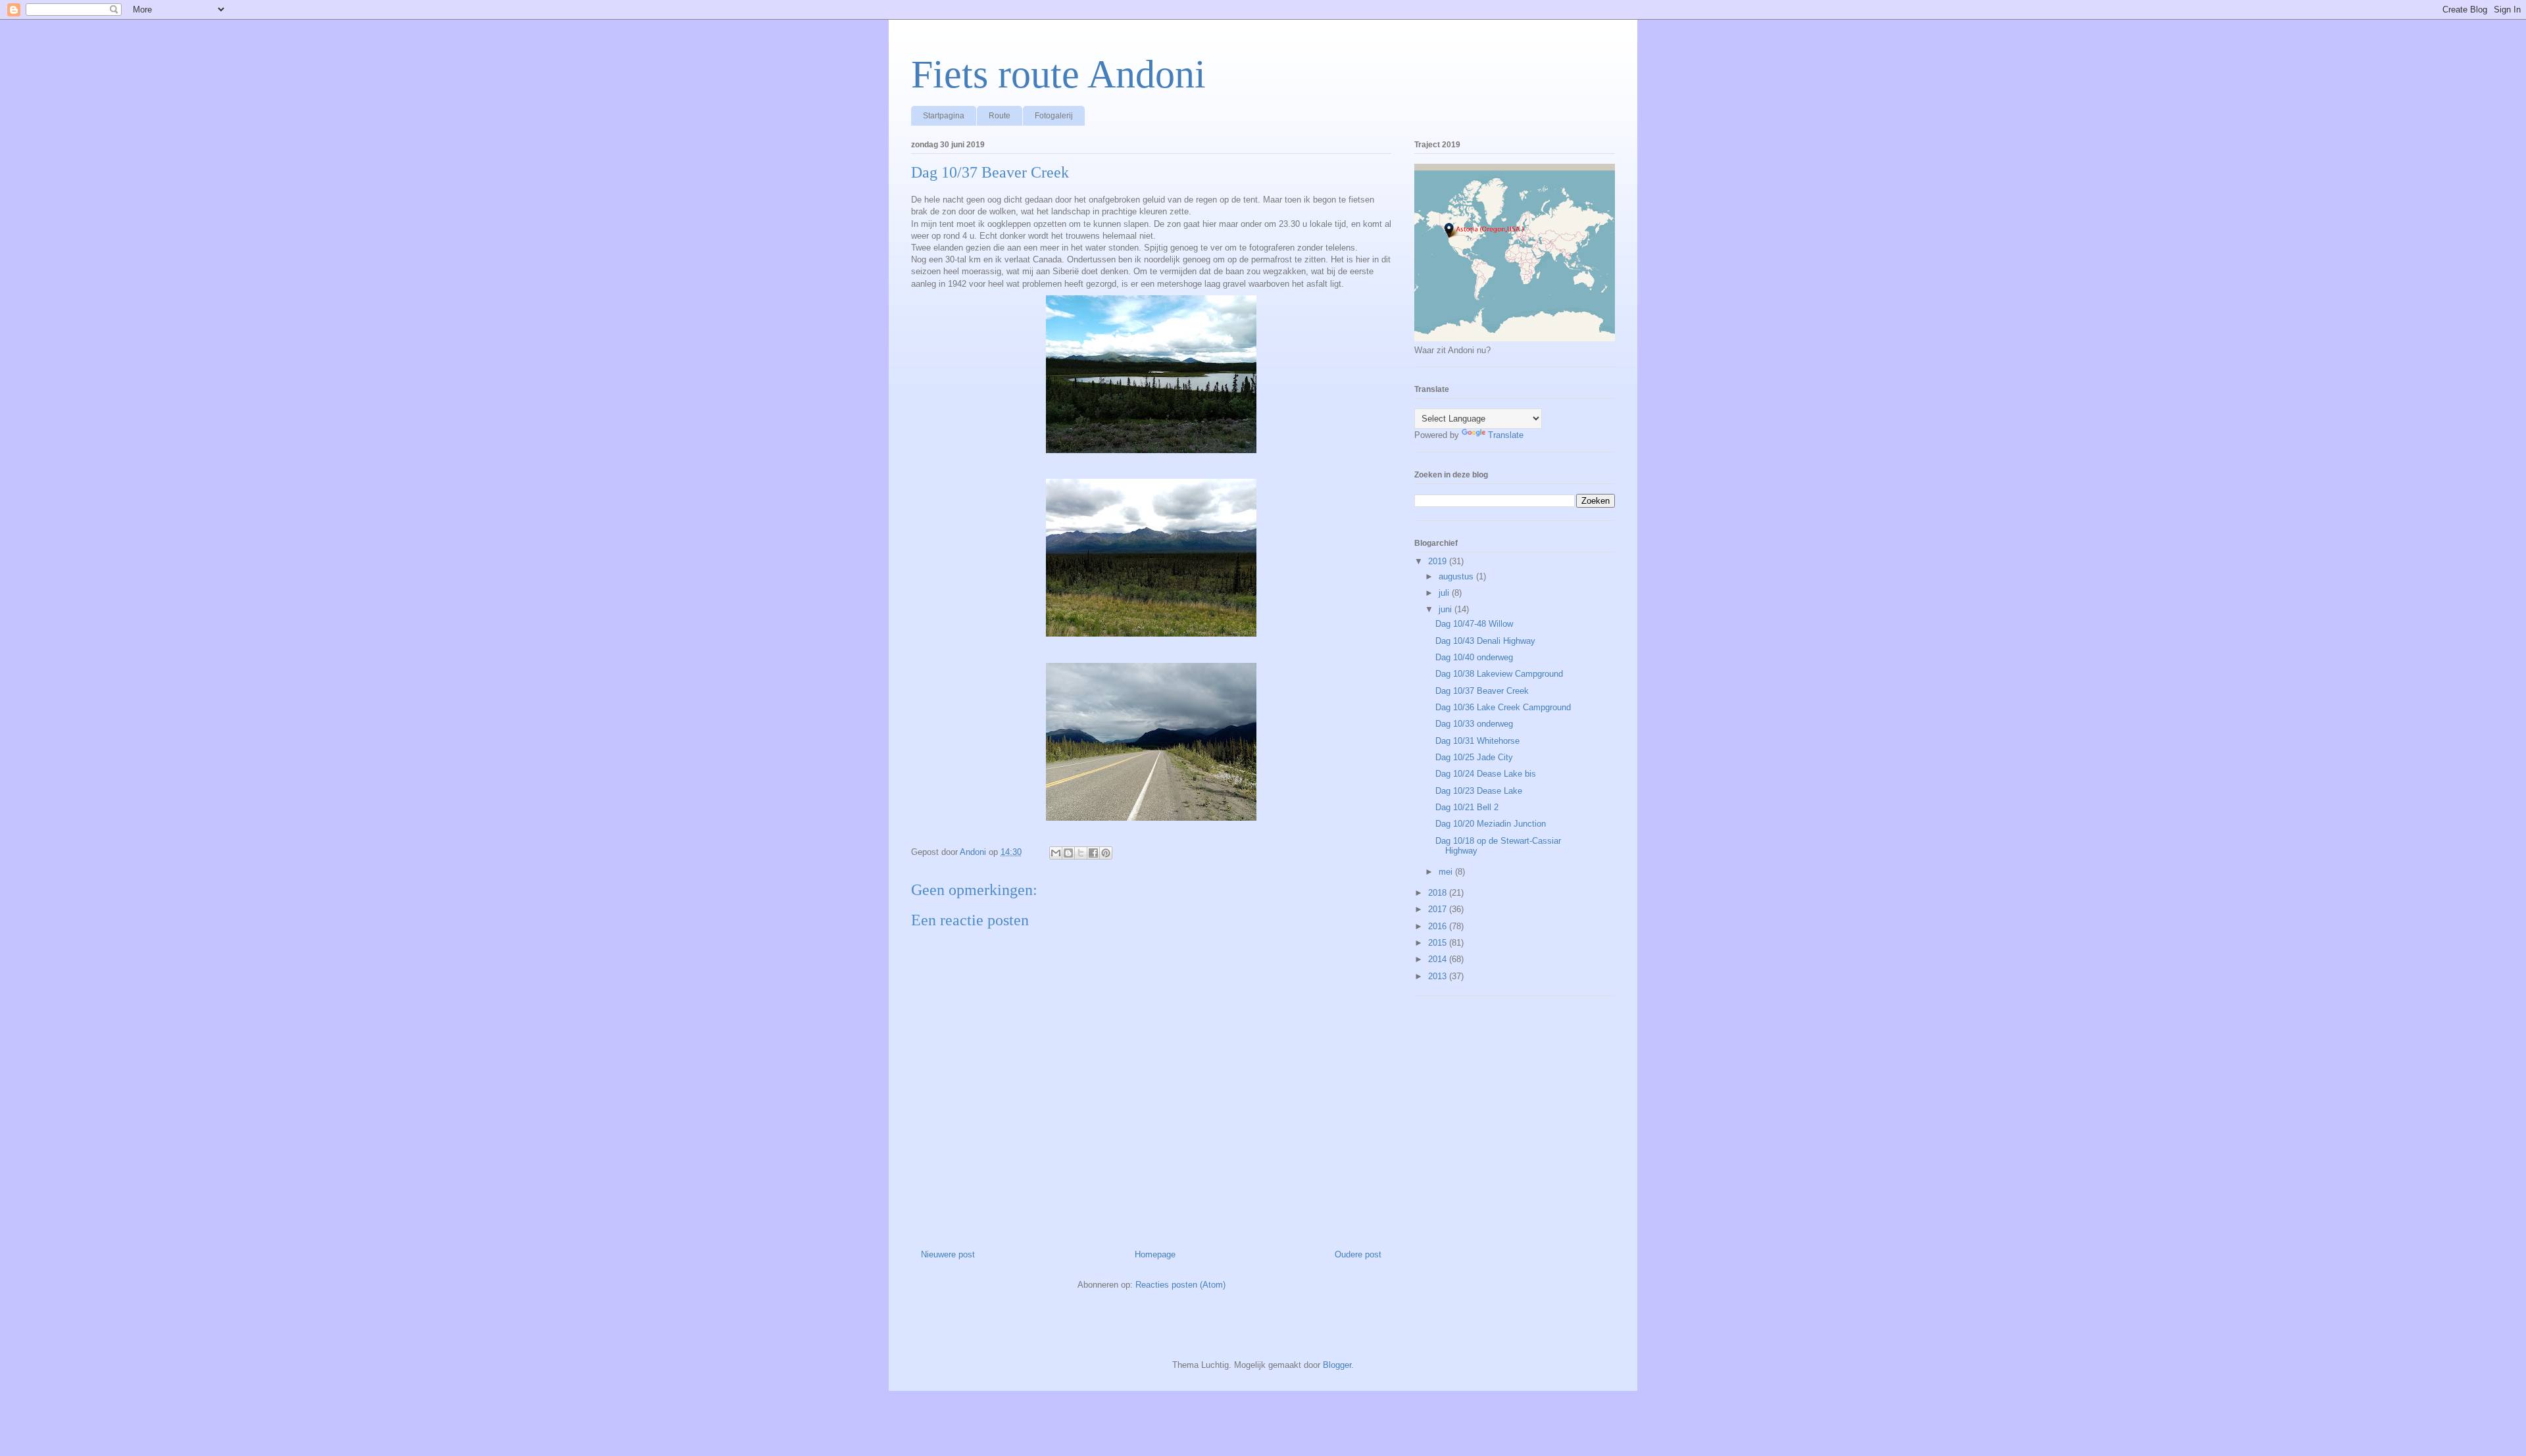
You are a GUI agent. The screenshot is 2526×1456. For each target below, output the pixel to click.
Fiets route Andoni (1058, 74)
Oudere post (1358, 1254)
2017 (1439, 909)
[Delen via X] (1081, 853)
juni (1447, 609)
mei (1447, 872)
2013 (1439, 976)
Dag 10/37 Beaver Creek (1482, 691)
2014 (1439, 959)
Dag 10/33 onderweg (1474, 724)
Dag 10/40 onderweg (1474, 657)
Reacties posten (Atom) (1180, 1285)
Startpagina (944, 116)
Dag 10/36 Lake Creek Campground (1503, 707)
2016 (1439, 926)
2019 (1439, 561)
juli (1445, 593)
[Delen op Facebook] (1093, 853)
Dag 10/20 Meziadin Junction (1491, 824)
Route (1000, 116)
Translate (1506, 435)
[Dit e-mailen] (1056, 853)
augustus (1457, 576)
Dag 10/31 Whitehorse (1477, 741)
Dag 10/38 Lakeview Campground (1499, 674)
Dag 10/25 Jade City (1474, 757)
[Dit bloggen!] (1068, 853)
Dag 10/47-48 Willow (1474, 624)
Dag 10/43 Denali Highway (1485, 641)
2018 (1439, 893)
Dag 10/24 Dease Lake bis (1486, 774)
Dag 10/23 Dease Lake (1479, 791)
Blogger (1337, 1365)
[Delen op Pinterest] (1106, 853)
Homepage (1155, 1254)
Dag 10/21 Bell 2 (1467, 807)
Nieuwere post (948, 1254)
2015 (1439, 943)
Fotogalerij (1054, 116)
